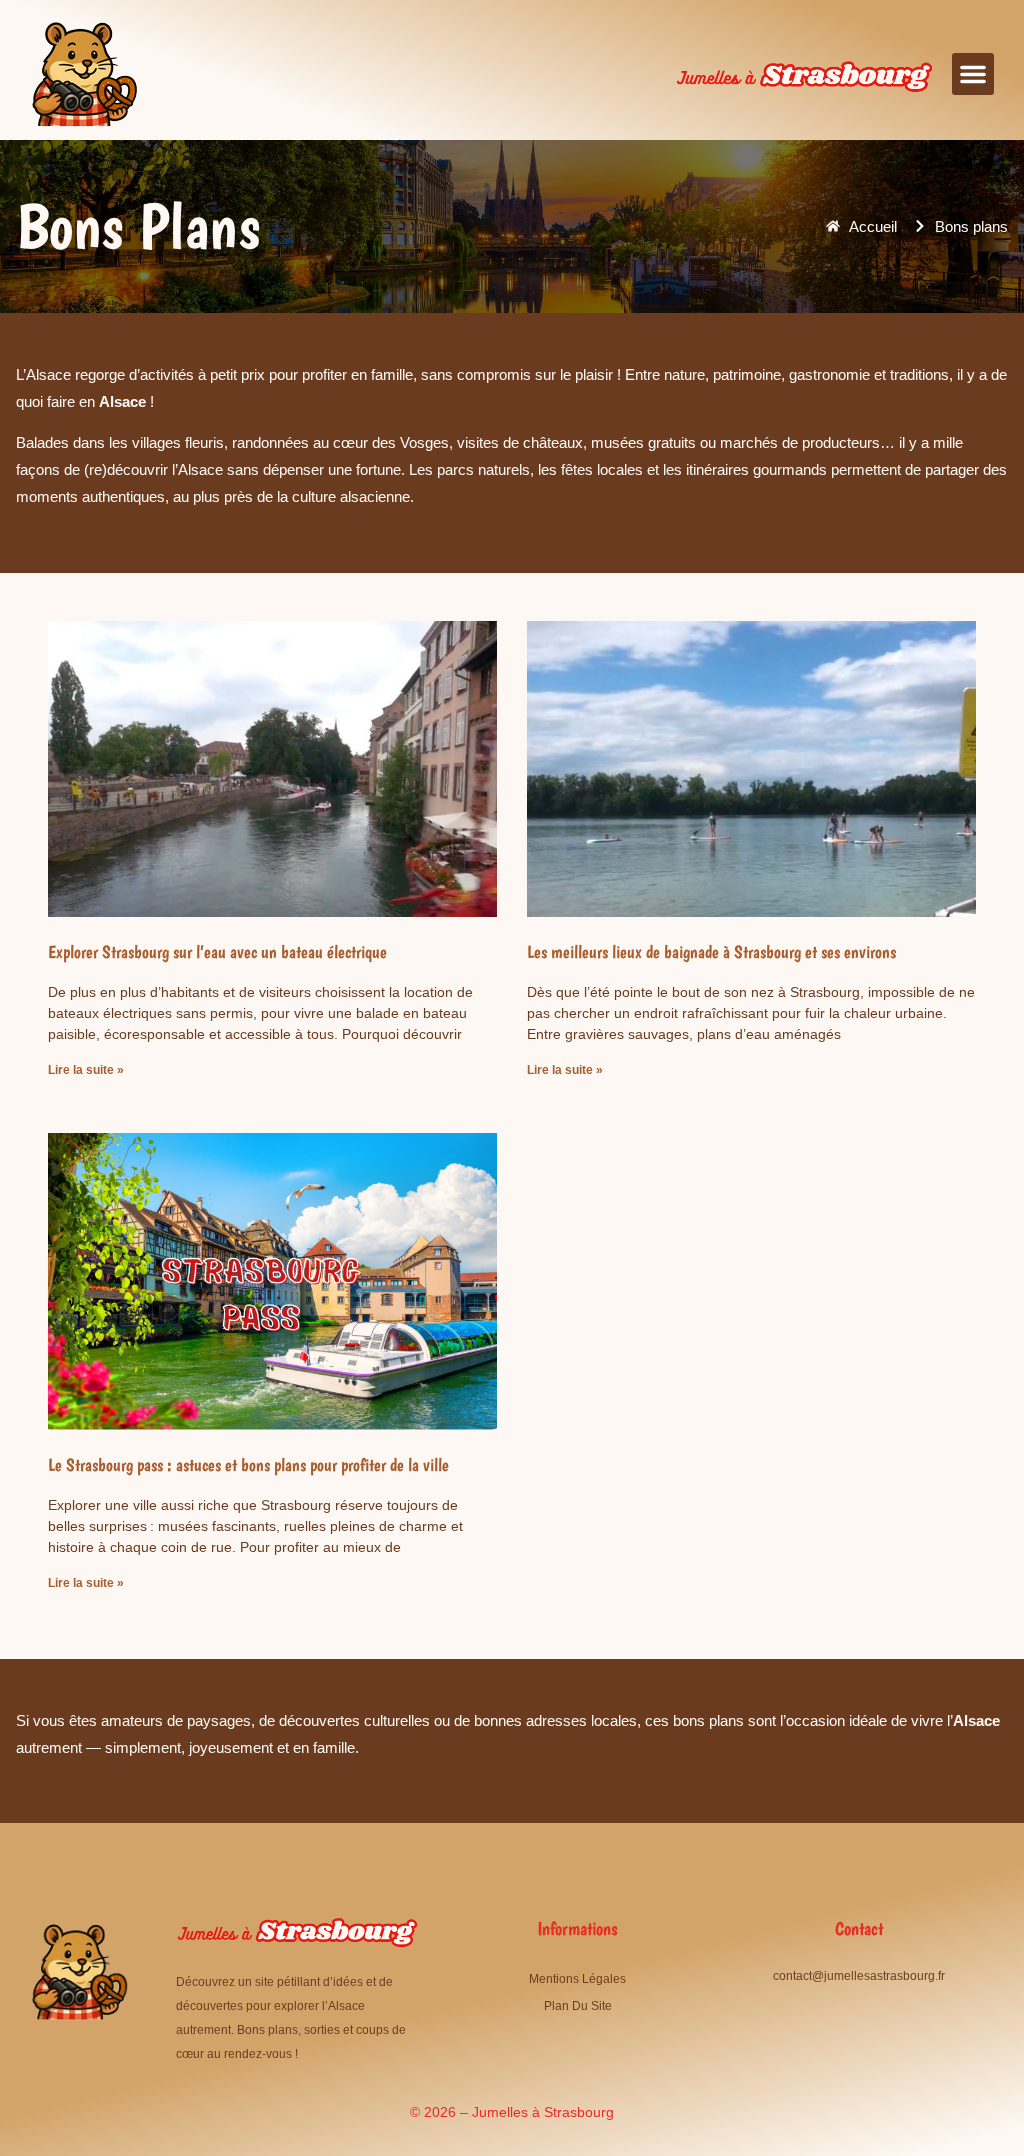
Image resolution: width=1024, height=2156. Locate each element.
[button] (973, 74)
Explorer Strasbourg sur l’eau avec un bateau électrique (217, 951)
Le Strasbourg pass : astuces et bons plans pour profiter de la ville (248, 1464)
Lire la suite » (86, 1070)
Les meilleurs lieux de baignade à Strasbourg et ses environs (711, 951)
